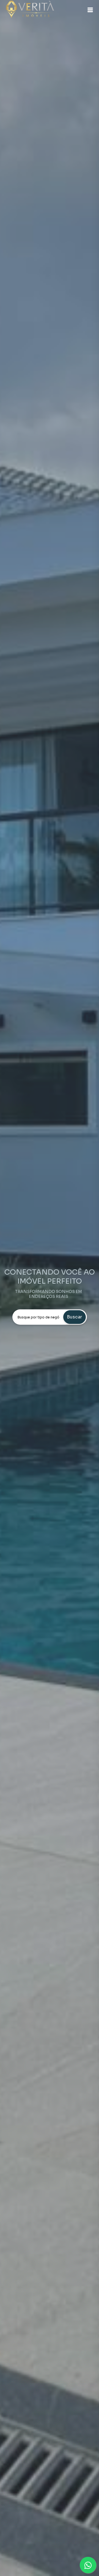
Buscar (74, 1317)
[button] (90, 10)
